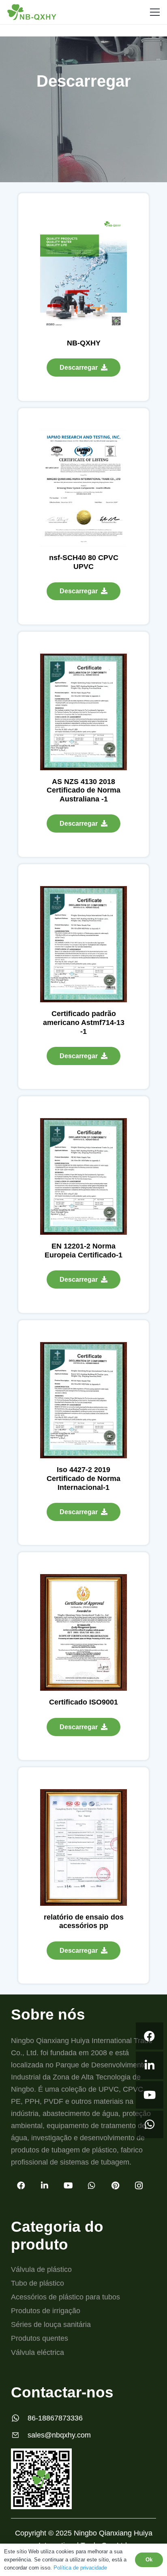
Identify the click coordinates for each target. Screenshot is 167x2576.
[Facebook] (150, 2036)
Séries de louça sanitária (51, 2325)
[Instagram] (139, 2186)
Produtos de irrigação (46, 2311)
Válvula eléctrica (37, 2352)
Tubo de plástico (37, 2283)
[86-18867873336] (19, 2418)
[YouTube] (150, 2095)
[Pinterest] (115, 2186)
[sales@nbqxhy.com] (19, 2435)
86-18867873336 (55, 2418)
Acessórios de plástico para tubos (65, 2297)
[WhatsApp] (150, 2124)
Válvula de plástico (41, 2269)
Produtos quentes (40, 2338)
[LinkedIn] (150, 2065)
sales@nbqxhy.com (59, 2435)
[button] (155, 12)
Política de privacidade (80, 2568)
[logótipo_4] (32, 12)
